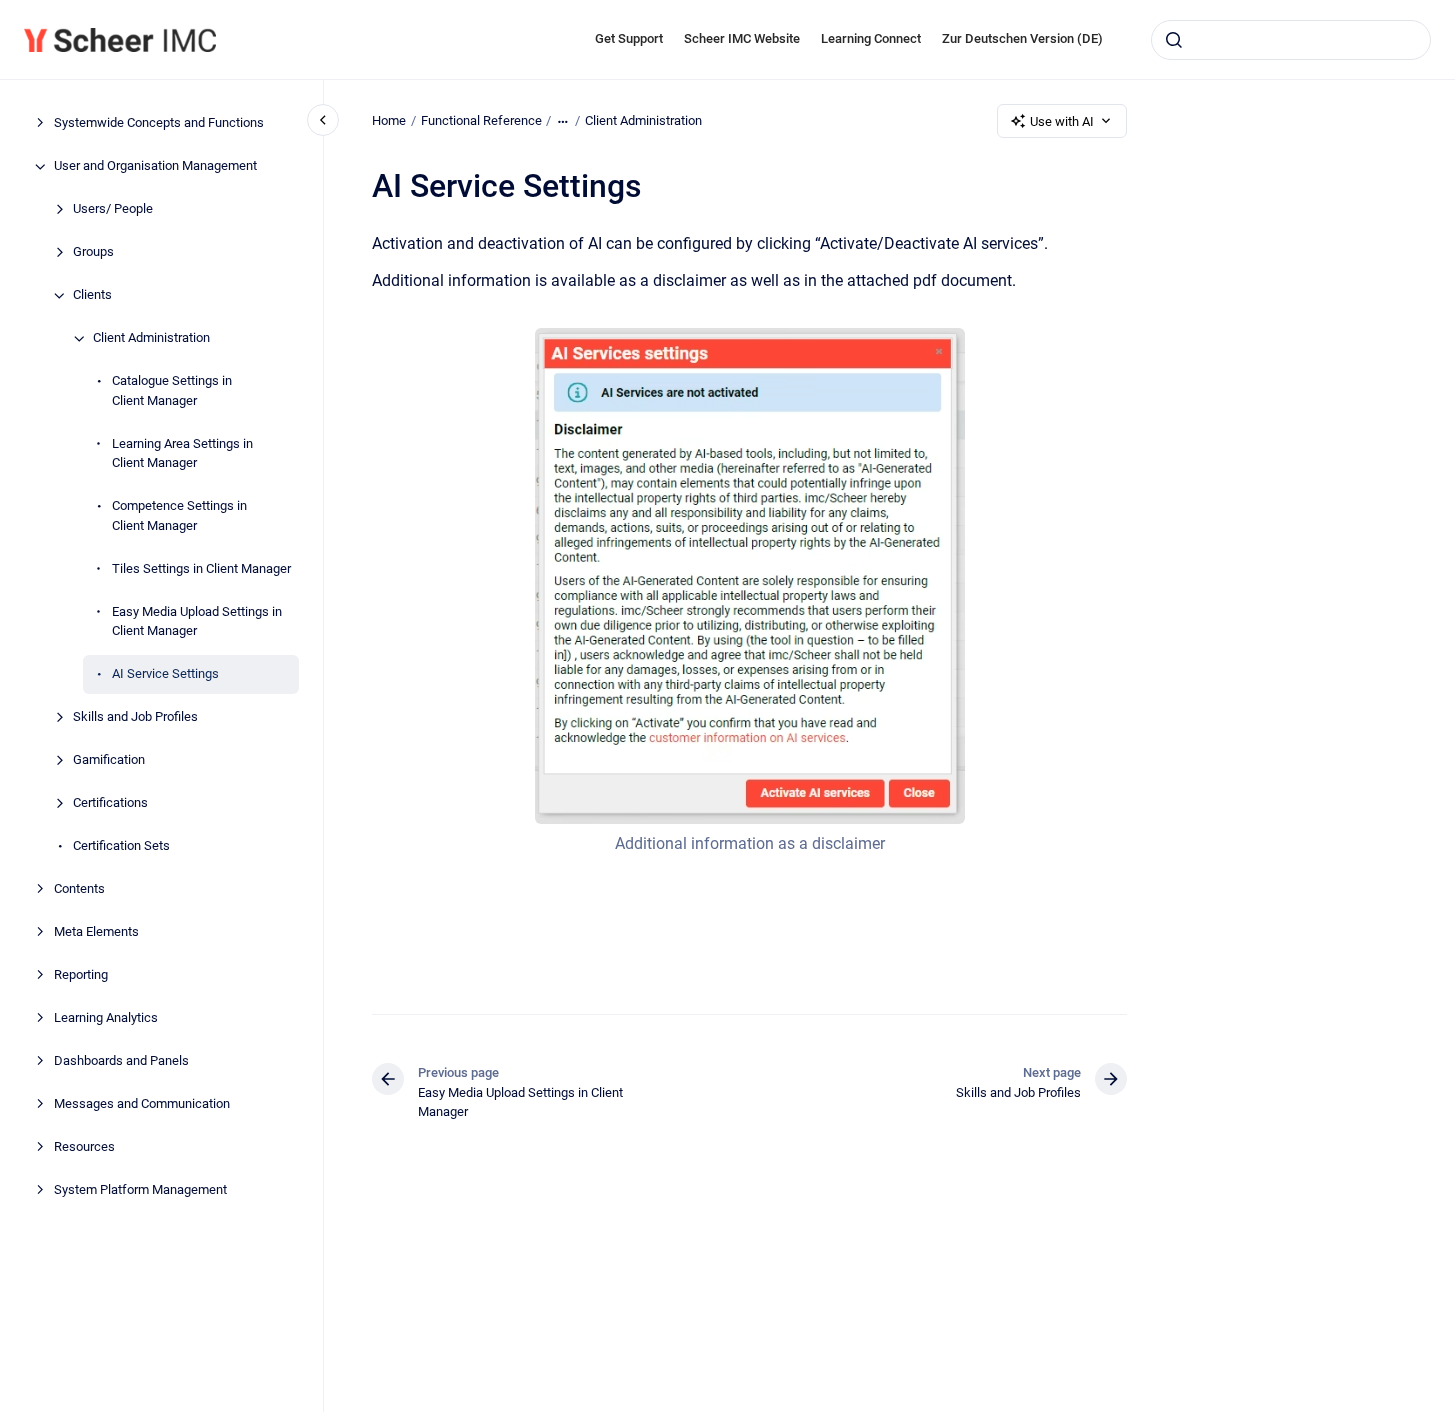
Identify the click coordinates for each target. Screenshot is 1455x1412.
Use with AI (1062, 121)
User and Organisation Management (155, 166)
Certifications (110, 803)
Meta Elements (96, 932)
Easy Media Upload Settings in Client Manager (197, 621)
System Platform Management (140, 1190)
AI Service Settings (165, 674)
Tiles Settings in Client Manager (201, 568)
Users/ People (113, 209)
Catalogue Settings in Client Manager (172, 391)
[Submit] (1174, 40)
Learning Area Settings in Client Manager (182, 453)
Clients (92, 295)
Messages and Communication (142, 1104)
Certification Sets (121, 846)
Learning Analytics (106, 1018)
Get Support (629, 38)
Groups (93, 252)
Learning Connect (871, 38)
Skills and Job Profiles (135, 717)
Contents (79, 889)
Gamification (109, 760)
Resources (84, 1147)
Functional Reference (481, 120)
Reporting (81, 975)
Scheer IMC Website (742, 38)
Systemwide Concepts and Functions (159, 123)
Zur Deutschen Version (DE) (1022, 38)
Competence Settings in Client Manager (179, 516)
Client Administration (151, 338)
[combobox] (1291, 40)
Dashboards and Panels (121, 1061)
